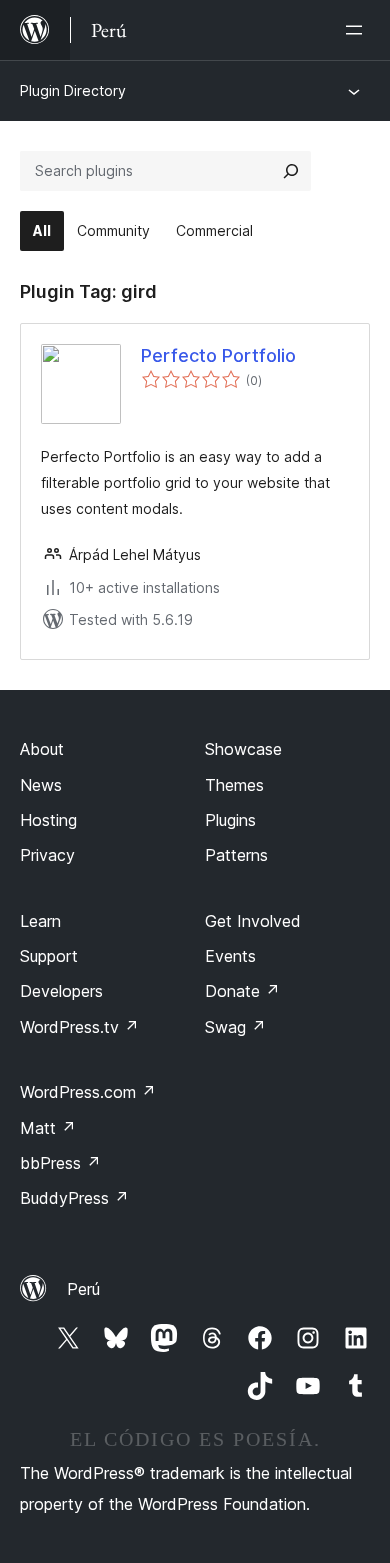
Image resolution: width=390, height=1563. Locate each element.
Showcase (243, 749)
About (42, 749)
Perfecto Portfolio (218, 355)
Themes (234, 785)
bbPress (60, 1163)
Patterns (236, 855)
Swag (235, 1027)
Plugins (230, 820)
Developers (61, 991)
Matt (48, 1128)
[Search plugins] (291, 171)
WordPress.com (88, 1092)
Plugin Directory (73, 90)
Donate (242, 991)
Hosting (48, 820)
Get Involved (253, 921)
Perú (83, 1289)
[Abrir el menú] (358, 30)
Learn (40, 921)
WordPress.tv (79, 1027)
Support (49, 956)
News (41, 785)
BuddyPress (74, 1198)
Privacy (47, 855)
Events (230, 956)
